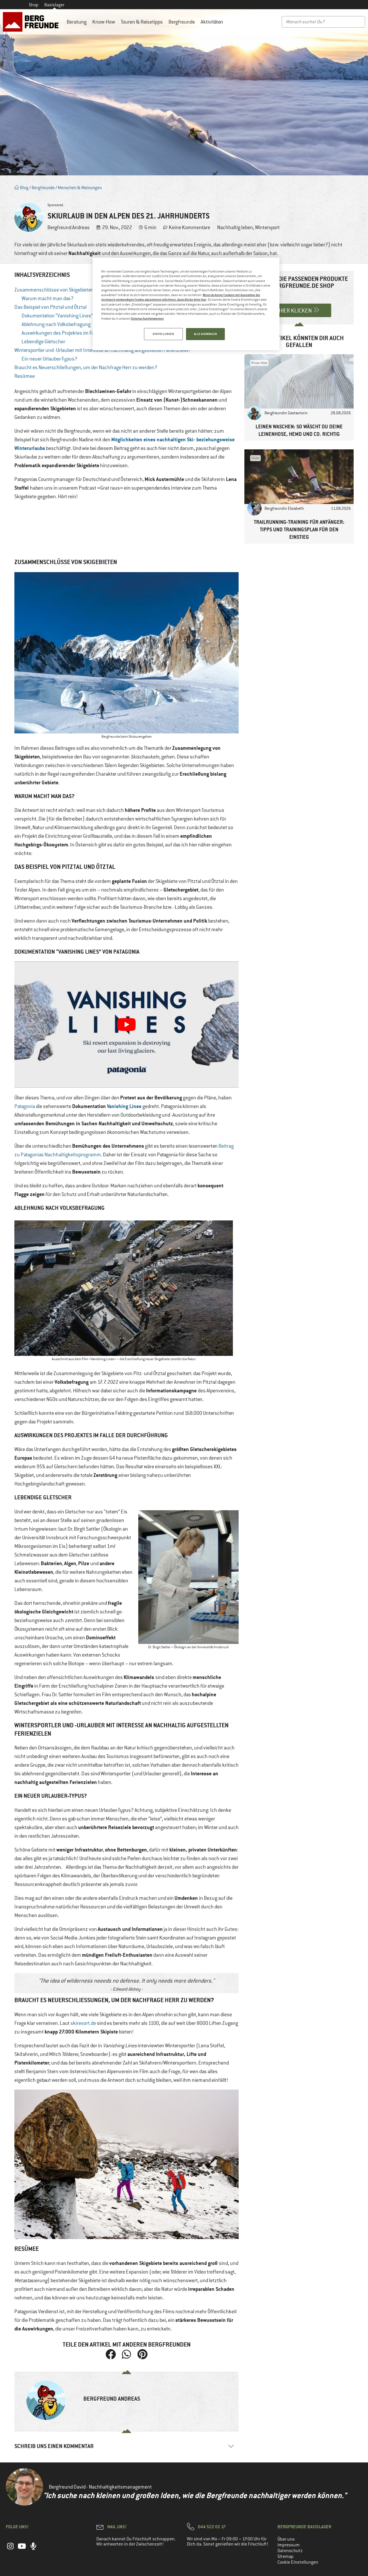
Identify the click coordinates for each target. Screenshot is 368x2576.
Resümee (25, 376)
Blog (24, 188)
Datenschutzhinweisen (147, 318)
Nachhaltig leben (235, 227)
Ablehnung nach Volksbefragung (56, 324)
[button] (111, 2354)
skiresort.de (83, 2023)
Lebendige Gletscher (43, 342)
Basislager (54, 5)
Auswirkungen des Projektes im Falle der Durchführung (80, 333)
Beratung (77, 22)
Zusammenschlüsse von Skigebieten (54, 290)
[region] (186, 304)
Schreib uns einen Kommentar (54, 2446)
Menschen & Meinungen (80, 188)
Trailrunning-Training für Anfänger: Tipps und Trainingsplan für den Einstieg (299, 529)
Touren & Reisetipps (142, 22)
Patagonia (25, 1106)
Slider (255, 458)
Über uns (286, 2539)
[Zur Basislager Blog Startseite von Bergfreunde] (32, 22)
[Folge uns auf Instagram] (10, 2549)
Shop (34, 5)
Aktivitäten (212, 22)
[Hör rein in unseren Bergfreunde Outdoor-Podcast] (33, 2549)
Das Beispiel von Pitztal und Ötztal (50, 307)
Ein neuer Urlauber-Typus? (49, 359)
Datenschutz (290, 2551)
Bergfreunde (182, 22)
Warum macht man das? (48, 298)
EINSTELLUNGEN (163, 334)
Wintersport (267, 227)
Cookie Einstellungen (298, 2562)
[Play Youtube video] (126, 1025)
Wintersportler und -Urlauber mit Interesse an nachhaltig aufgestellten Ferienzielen (102, 350)
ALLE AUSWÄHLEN (206, 334)
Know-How (104, 22)
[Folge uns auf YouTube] (22, 2549)
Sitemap (285, 2556)
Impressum (289, 2545)
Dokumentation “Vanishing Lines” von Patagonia (72, 316)
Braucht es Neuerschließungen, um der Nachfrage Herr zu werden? (86, 367)
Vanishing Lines (124, 1106)
